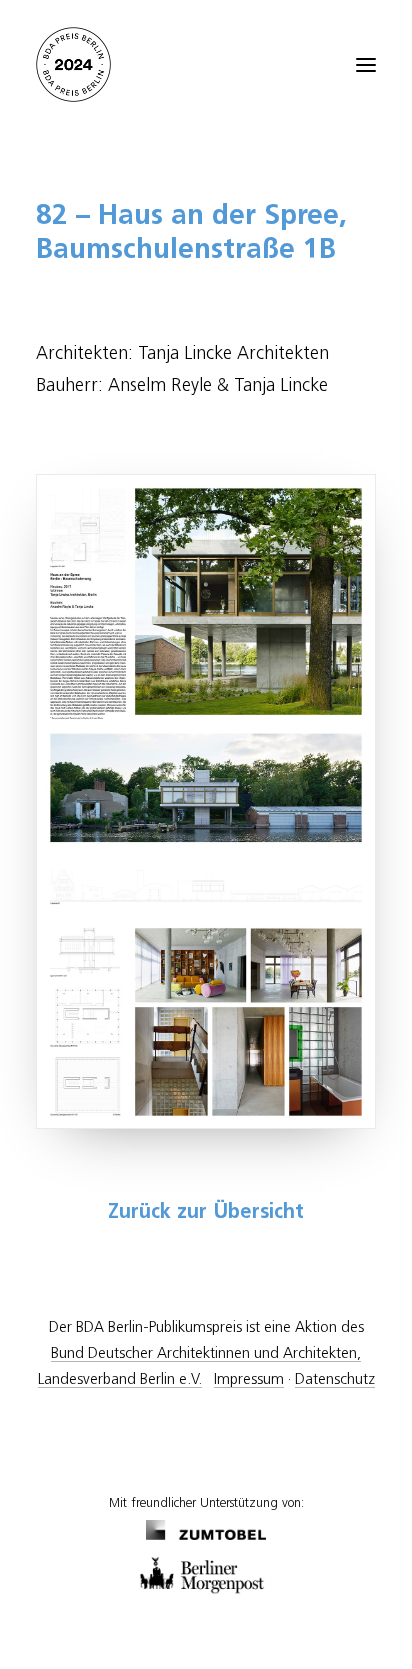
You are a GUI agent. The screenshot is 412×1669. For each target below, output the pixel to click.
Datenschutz (335, 1379)
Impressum (249, 1379)
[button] (366, 64)
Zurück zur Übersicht (206, 1213)
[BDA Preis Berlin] (206, 64)
